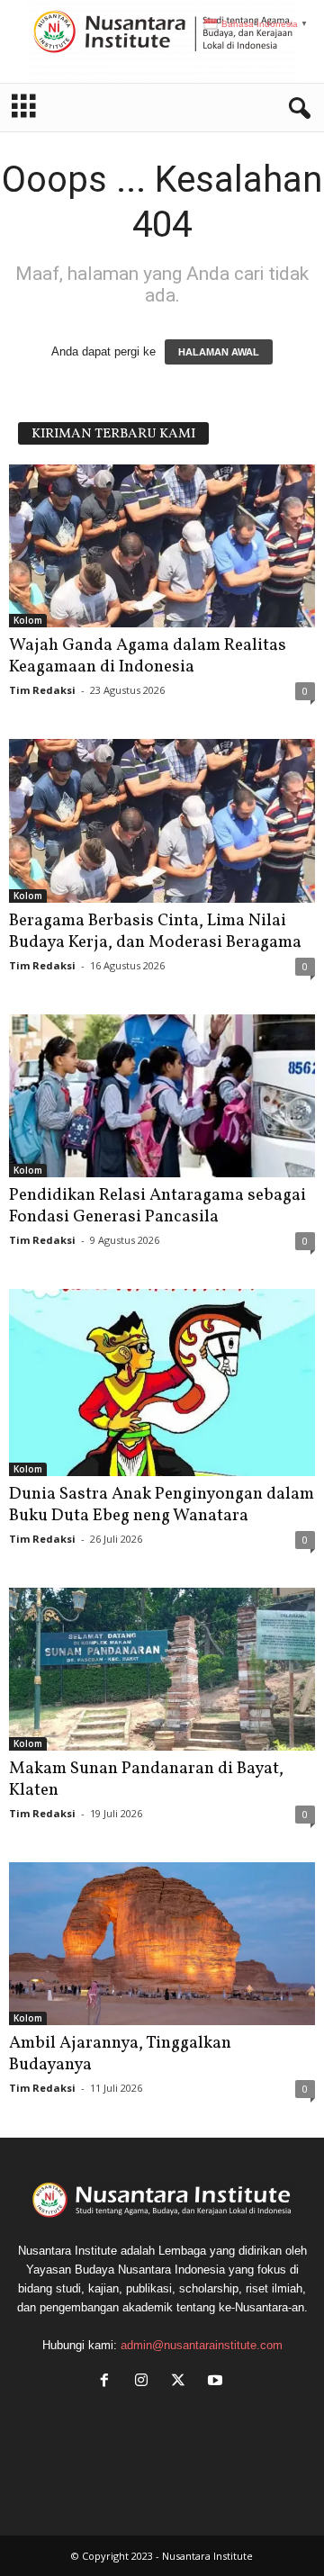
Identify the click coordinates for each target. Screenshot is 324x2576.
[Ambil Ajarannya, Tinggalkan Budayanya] (162, 1944)
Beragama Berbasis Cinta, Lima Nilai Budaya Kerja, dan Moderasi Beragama (155, 932)
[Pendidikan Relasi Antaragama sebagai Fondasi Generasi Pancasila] (162, 1096)
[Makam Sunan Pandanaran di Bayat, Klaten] (162, 1669)
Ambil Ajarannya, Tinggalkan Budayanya (120, 2054)
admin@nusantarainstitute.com (202, 2345)
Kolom (28, 620)
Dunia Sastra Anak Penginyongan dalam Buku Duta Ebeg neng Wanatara (162, 1505)
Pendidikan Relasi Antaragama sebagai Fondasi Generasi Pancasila (157, 1206)
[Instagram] (145, 2382)
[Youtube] (217, 2382)
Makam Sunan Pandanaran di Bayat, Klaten (146, 1779)
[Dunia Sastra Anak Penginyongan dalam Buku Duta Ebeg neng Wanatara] (162, 1383)
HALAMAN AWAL (219, 352)
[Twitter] (182, 2382)
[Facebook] (108, 2382)
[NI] (162, 41)
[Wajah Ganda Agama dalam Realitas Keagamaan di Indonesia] (162, 546)
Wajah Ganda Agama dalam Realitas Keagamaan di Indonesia (148, 656)
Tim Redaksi (42, 690)
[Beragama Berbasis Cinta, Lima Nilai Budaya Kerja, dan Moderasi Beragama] (162, 820)
